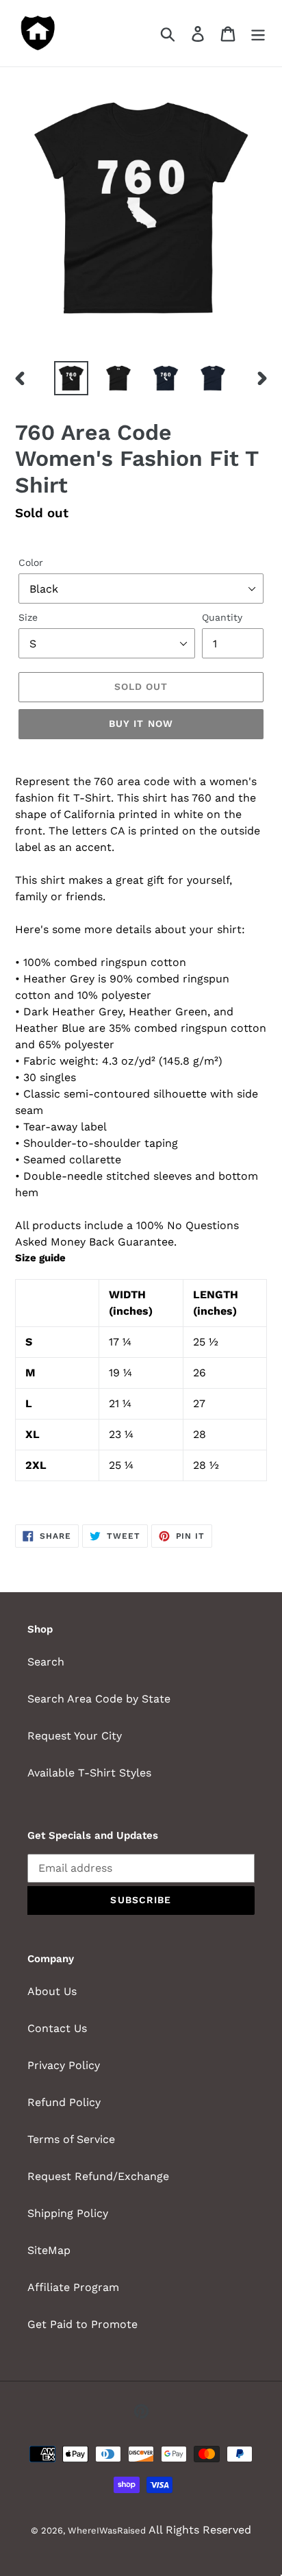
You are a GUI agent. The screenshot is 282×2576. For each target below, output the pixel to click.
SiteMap (49, 2250)
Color (31, 562)
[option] (72, 378)
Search (46, 1662)
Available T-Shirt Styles (89, 1773)
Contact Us (57, 2028)
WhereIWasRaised (107, 2530)
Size (28, 617)
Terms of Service (71, 2139)
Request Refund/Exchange (98, 2176)
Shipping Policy (68, 2213)
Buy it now (141, 723)
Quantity (222, 617)
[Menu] (258, 33)
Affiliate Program (73, 2287)
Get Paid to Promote (82, 2324)
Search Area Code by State (99, 1699)
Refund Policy (64, 2102)
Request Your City (75, 1736)
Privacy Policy (64, 2065)
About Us (52, 1991)
